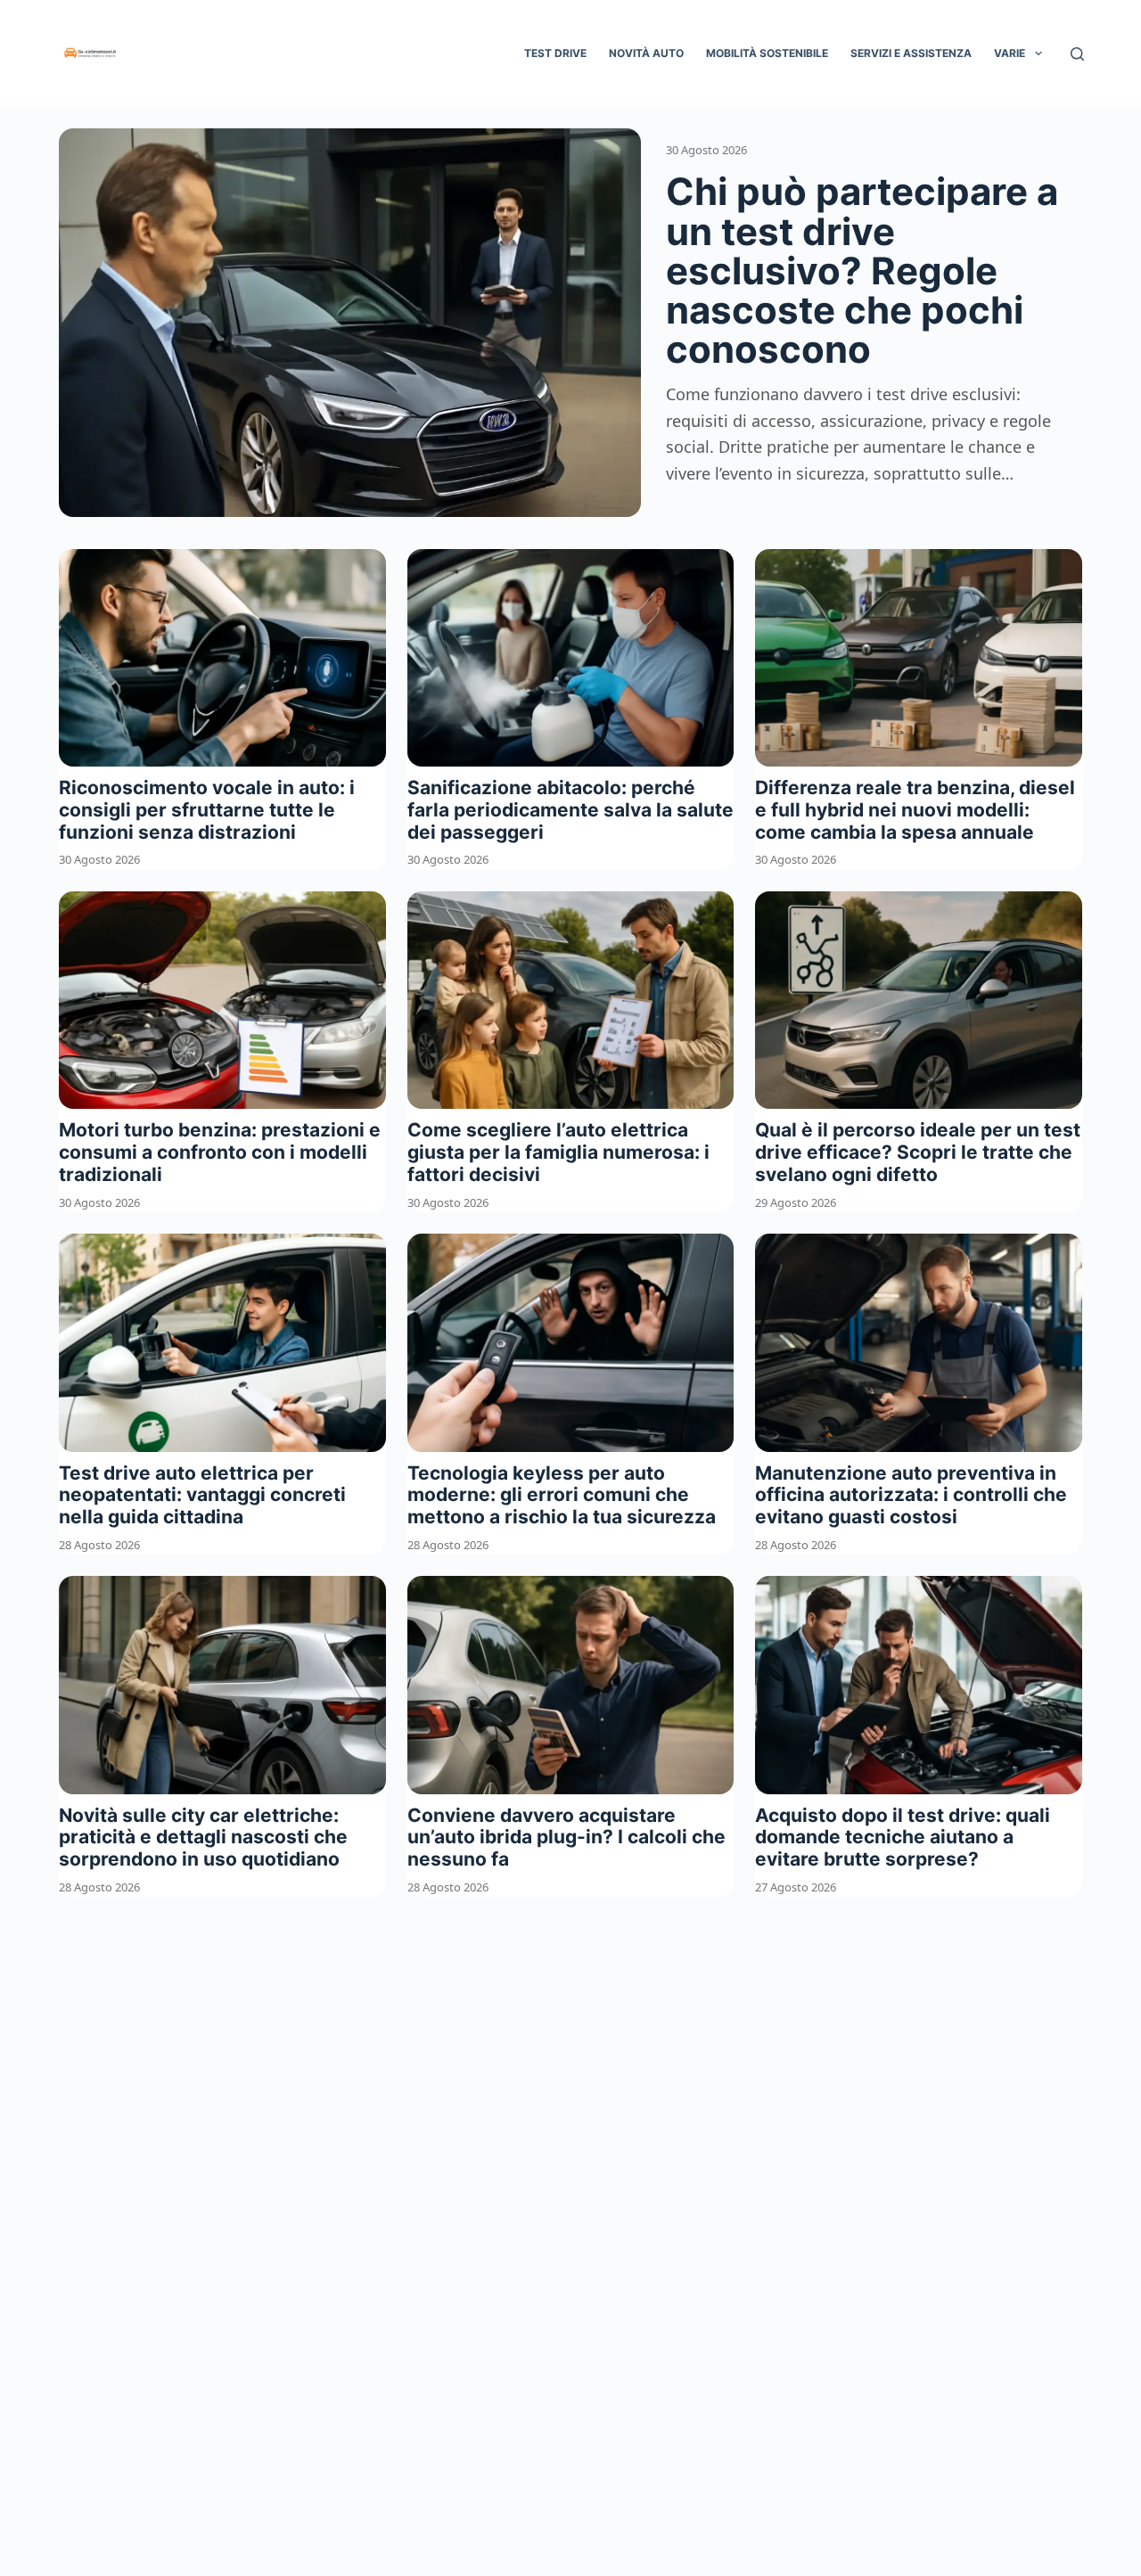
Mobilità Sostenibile (767, 53)
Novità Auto (646, 53)
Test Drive (555, 53)
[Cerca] (1077, 54)
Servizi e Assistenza (911, 53)
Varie (1010, 53)
